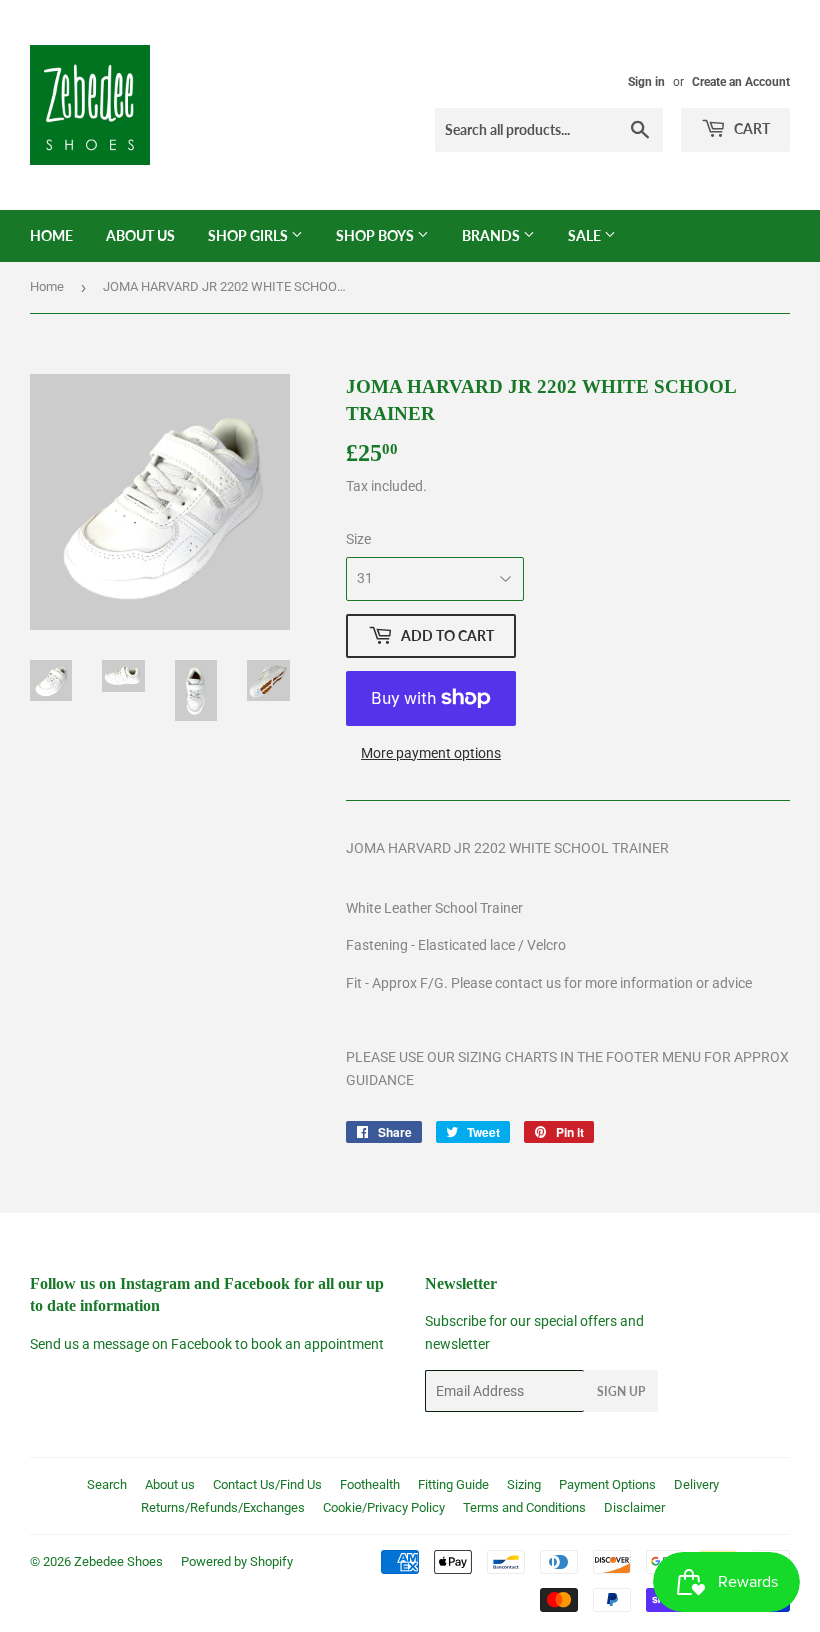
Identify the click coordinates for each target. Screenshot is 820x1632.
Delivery (696, 1484)
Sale (586, 235)
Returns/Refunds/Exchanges (223, 1507)
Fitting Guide (453, 1484)
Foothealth (370, 1484)
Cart (750, 128)
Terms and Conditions (524, 1507)
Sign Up (621, 1391)
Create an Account (741, 82)
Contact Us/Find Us (267, 1484)
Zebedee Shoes (118, 1561)
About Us (140, 235)
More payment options (431, 753)
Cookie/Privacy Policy (384, 1507)
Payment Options (607, 1484)
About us (170, 1484)
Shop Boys (376, 235)
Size (358, 539)
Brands (492, 235)
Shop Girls (249, 235)
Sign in (646, 82)
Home (51, 235)
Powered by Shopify (237, 1561)
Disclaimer (634, 1507)
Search (107, 1484)
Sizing (524, 1484)
